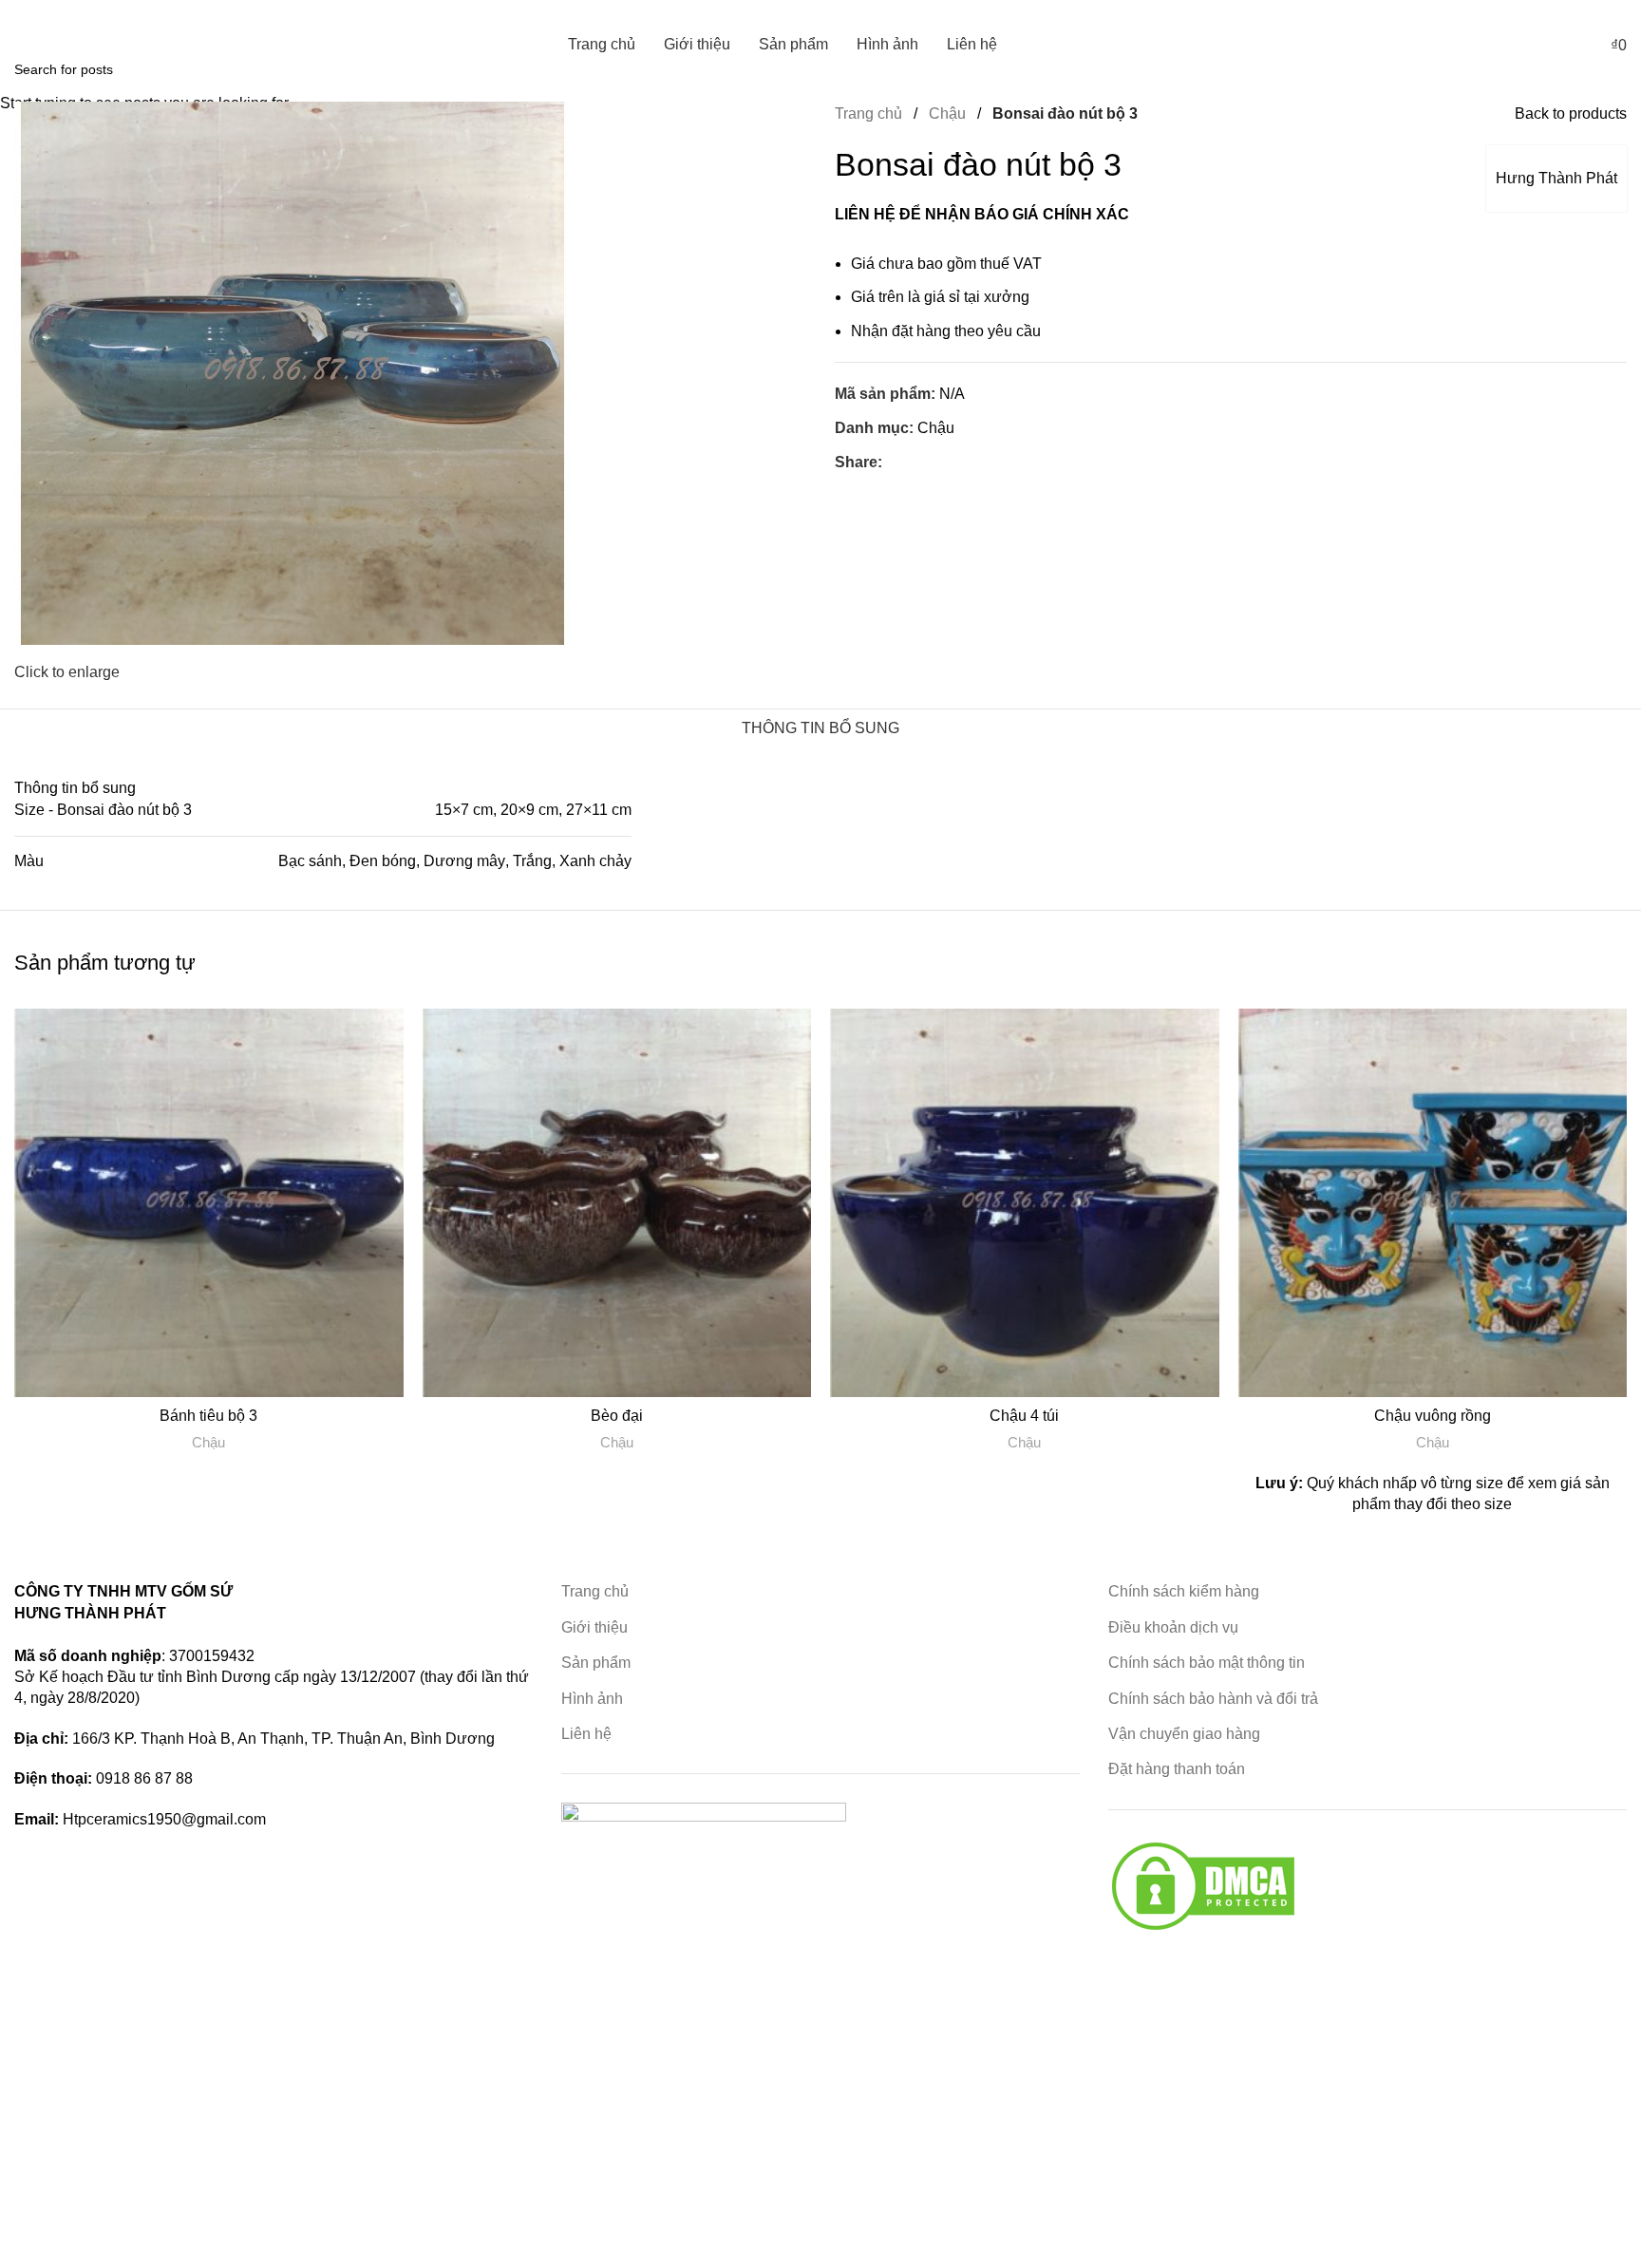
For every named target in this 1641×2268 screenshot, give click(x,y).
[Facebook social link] (1616, 13)
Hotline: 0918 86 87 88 (74, 12)
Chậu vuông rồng (1433, 1416)
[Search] (1556, 45)
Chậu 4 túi (1024, 1416)
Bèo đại (617, 1416)
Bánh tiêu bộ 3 (208, 1416)
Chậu (208, 1442)
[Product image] (209, 1203)
